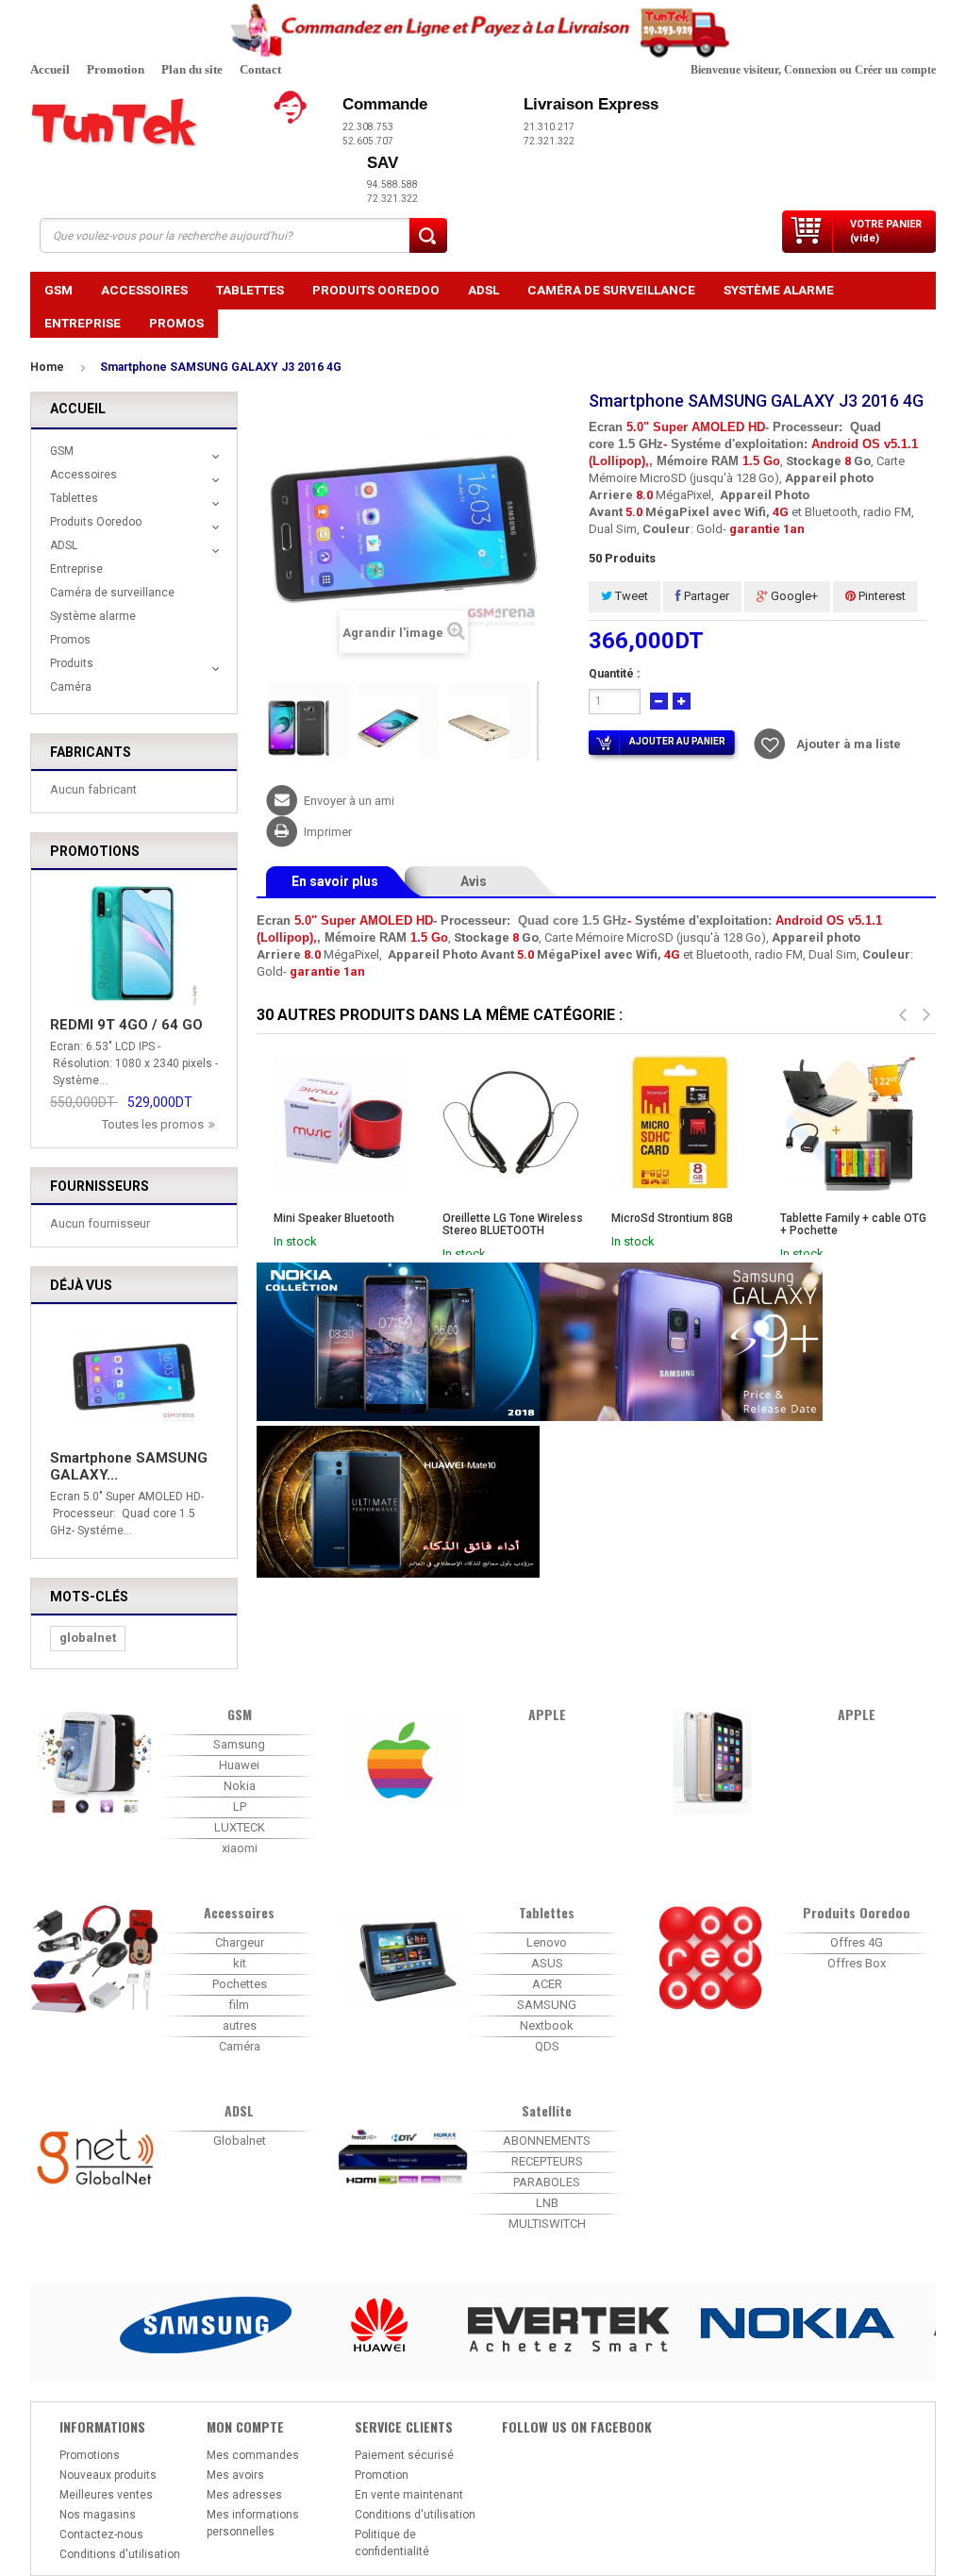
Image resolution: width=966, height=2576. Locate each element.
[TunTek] (143, 123)
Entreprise (83, 323)
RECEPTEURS (547, 2161)
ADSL (483, 290)
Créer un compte (895, 70)
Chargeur (240, 1942)
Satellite (547, 2110)
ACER (547, 1984)
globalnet (88, 1638)
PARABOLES (547, 2182)
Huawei (239, 1765)
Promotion (116, 70)
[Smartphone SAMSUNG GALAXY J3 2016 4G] (308, 721)
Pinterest (881, 596)
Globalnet (240, 2141)
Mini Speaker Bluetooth (334, 1218)
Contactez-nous (101, 2534)
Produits (72, 663)
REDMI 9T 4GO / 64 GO (126, 1025)
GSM (58, 290)
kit (240, 1963)
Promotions (95, 851)
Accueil (50, 70)
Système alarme (779, 290)
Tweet (630, 596)
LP (240, 1807)
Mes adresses (244, 2495)
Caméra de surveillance (611, 290)
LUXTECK (240, 1827)
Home (47, 367)
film (239, 2005)
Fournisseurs (100, 1186)
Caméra (71, 687)
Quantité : (614, 674)
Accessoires (144, 290)
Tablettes (250, 290)
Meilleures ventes (106, 2495)
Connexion (810, 70)
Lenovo (547, 1942)
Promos (176, 323)
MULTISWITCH (547, 2224)
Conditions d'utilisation (120, 2554)
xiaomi (240, 1848)
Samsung (239, 1744)
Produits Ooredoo (376, 290)
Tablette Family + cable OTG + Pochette (853, 1224)
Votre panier (886, 231)
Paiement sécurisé (404, 2455)
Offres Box (857, 1963)
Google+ (793, 596)
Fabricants (91, 752)
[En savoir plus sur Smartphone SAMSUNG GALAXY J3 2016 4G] (134, 1378)
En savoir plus (335, 881)
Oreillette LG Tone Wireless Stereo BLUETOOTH (513, 1224)
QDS (547, 2046)
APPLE (547, 1714)
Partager (705, 596)
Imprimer (328, 832)
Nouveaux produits (108, 2475)
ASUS (547, 1963)
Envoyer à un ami (349, 801)
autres (240, 2025)
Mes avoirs (235, 2475)
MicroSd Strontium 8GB (672, 1218)
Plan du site (192, 70)
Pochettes (240, 1984)
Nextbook (547, 2025)
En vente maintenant (409, 2495)
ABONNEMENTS (547, 2141)
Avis (474, 881)
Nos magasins (98, 2515)
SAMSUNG (547, 2005)
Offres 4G (857, 1942)
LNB (547, 2203)
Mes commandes (253, 2455)
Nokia (240, 1786)
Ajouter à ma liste (849, 744)
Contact (260, 70)
